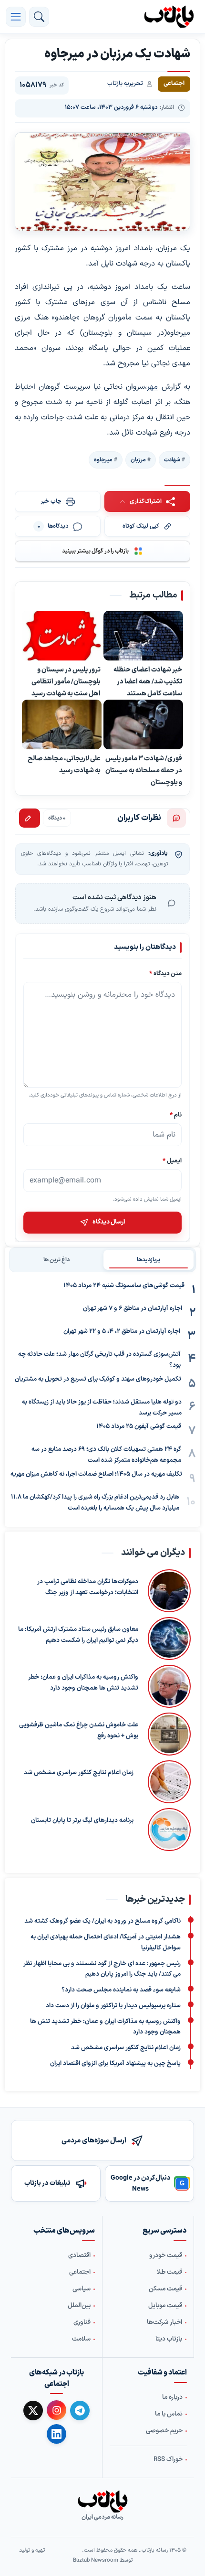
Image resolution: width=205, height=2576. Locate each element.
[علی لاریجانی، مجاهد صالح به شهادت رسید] (62, 725)
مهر (152, 387)
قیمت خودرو (166, 2256)
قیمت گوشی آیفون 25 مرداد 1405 (139, 1426)
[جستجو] (39, 17)
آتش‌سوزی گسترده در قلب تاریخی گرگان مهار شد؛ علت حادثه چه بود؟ (99, 1360)
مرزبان (138, 460)
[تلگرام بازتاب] (80, 2411)
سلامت (81, 2339)
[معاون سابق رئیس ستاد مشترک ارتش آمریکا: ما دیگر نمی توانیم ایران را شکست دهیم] (169, 1639)
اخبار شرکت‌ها (164, 2322)
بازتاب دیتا (169, 2339)
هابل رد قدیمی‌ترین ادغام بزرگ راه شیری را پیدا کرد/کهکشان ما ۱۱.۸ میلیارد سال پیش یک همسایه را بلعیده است (95, 1503)
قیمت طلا (169, 2272)
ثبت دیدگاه (30, 818)
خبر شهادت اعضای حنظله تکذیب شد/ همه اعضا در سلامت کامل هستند (148, 681)
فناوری (82, 2322)
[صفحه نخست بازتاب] (102, 2501)
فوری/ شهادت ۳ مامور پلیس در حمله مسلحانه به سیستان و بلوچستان (144, 770)
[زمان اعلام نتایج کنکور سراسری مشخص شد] (167, 1782)
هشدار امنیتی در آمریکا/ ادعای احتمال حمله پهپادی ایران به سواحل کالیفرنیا (106, 1943)
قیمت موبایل (165, 2306)
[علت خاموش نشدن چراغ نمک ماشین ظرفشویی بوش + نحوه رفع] (169, 1735)
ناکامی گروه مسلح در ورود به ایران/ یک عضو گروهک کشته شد (102, 1921)
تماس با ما (169, 2414)
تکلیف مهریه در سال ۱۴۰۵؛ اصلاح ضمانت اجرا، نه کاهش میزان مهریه (96, 1474)
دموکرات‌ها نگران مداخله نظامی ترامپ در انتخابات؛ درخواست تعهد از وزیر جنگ (88, 1588)
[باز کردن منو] (16, 17)
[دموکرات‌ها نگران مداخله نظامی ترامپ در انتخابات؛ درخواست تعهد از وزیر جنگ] (169, 1591)
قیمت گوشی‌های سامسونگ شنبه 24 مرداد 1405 (124, 1286)
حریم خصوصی (164, 2431)
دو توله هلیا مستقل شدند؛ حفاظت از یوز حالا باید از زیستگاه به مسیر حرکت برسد (102, 1408)
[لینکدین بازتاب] (56, 2434)
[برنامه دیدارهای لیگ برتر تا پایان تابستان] (167, 1830)
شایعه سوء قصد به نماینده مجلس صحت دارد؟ (121, 1990)
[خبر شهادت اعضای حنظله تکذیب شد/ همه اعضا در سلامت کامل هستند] (143, 636)
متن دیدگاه (165, 974)
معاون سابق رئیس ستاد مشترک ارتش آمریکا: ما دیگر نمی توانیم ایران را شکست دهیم (78, 1635)
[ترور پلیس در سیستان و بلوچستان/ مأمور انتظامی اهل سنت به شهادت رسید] (62, 636)
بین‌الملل (79, 2306)
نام (176, 1115)
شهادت (172, 460)
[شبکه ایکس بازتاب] (33, 2411)
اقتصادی (79, 2256)
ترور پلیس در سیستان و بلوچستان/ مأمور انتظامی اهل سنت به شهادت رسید (66, 681)
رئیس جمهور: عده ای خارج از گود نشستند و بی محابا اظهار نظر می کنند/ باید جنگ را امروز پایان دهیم (102, 1969)
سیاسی (82, 2289)
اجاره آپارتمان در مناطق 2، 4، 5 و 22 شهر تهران (122, 1331)
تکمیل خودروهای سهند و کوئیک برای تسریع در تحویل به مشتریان (98, 1379)
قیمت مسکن (165, 2289)
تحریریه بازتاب (125, 84)
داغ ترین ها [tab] (56, 1260)
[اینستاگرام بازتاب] (56, 2410)
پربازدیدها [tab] (149, 1260)
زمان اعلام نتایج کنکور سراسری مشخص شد (79, 1773)
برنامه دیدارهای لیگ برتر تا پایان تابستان (82, 1821)
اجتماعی (80, 2272)
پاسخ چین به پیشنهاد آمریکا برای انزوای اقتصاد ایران (115, 2063)
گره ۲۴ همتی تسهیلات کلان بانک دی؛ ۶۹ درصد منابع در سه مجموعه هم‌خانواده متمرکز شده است (106, 1455)
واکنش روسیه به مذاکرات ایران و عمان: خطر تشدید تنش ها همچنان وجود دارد (83, 1683)
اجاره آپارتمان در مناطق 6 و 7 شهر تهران (133, 1309)
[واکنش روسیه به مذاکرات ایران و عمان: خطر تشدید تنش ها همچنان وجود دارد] (169, 1687)
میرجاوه (103, 460)
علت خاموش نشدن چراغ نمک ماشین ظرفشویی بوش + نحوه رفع (79, 1731)
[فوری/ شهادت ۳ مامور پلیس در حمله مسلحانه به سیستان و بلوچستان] (143, 725)
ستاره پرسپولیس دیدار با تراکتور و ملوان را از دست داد (113, 2005)
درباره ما (172, 2397)
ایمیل (172, 1161)
